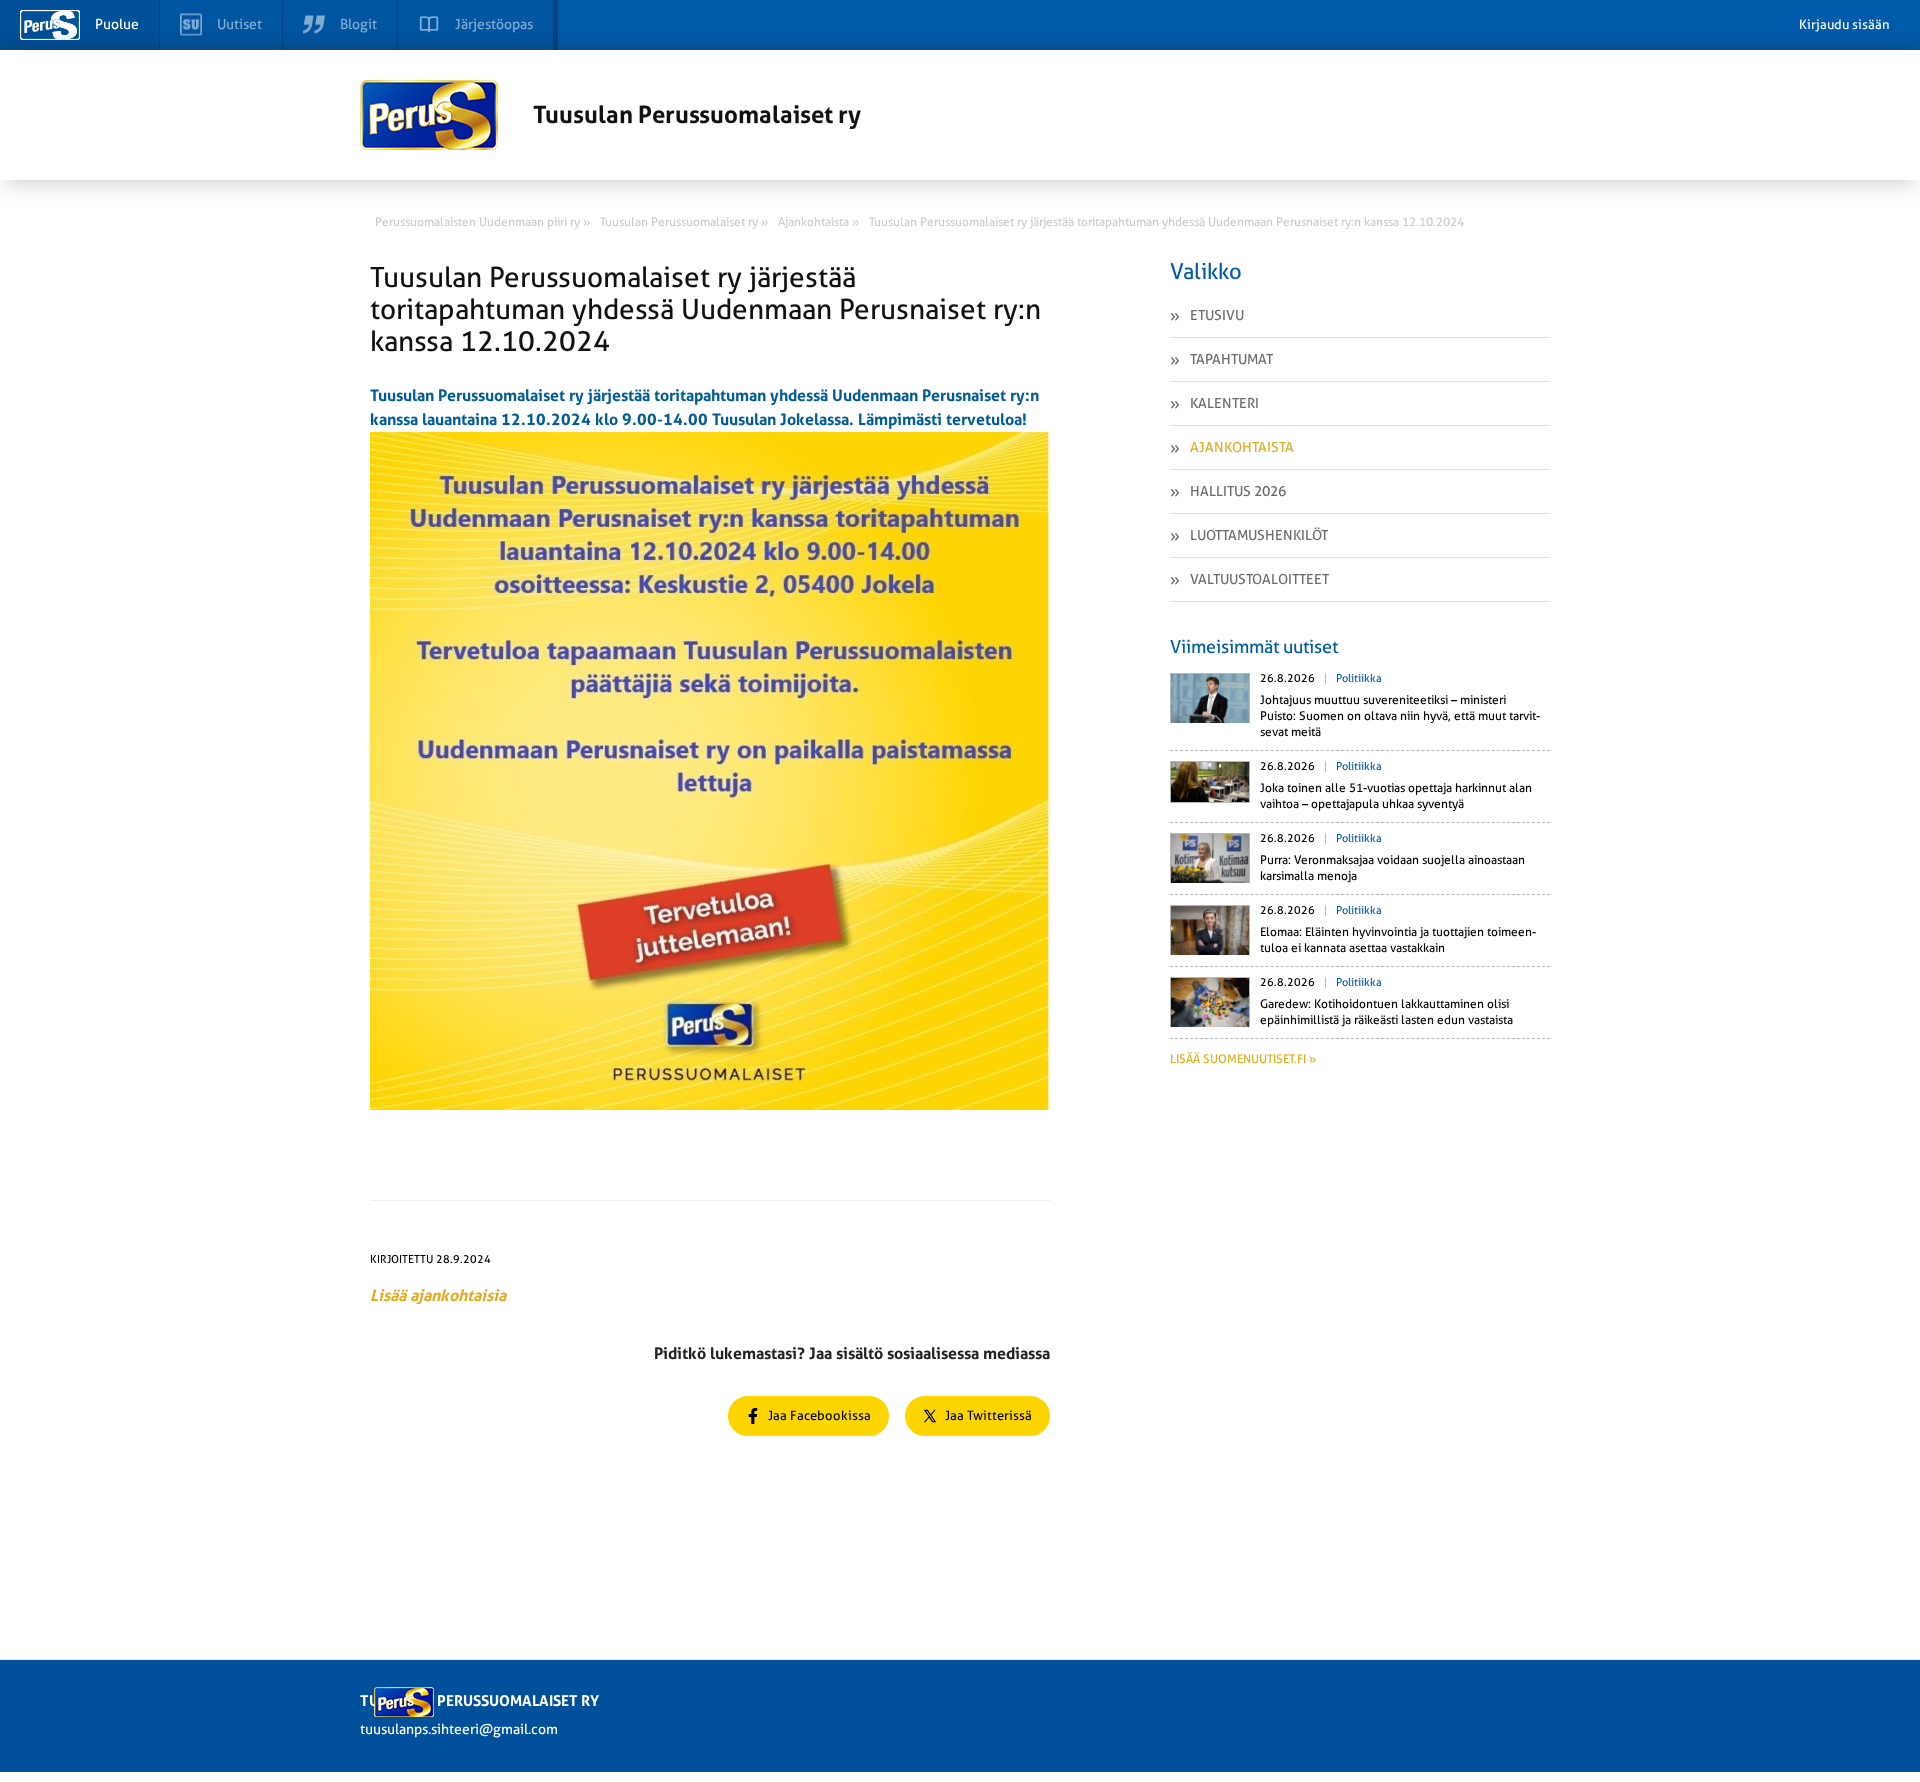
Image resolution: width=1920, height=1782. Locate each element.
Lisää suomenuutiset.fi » (1243, 1059)
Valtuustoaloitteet (1259, 579)
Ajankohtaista (1242, 447)
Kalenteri (1224, 403)
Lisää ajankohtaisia (438, 1295)
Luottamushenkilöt (1259, 535)
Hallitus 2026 (1238, 491)
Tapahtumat (1231, 359)
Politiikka (1359, 678)
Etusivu (1217, 315)
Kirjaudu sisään (1844, 24)
